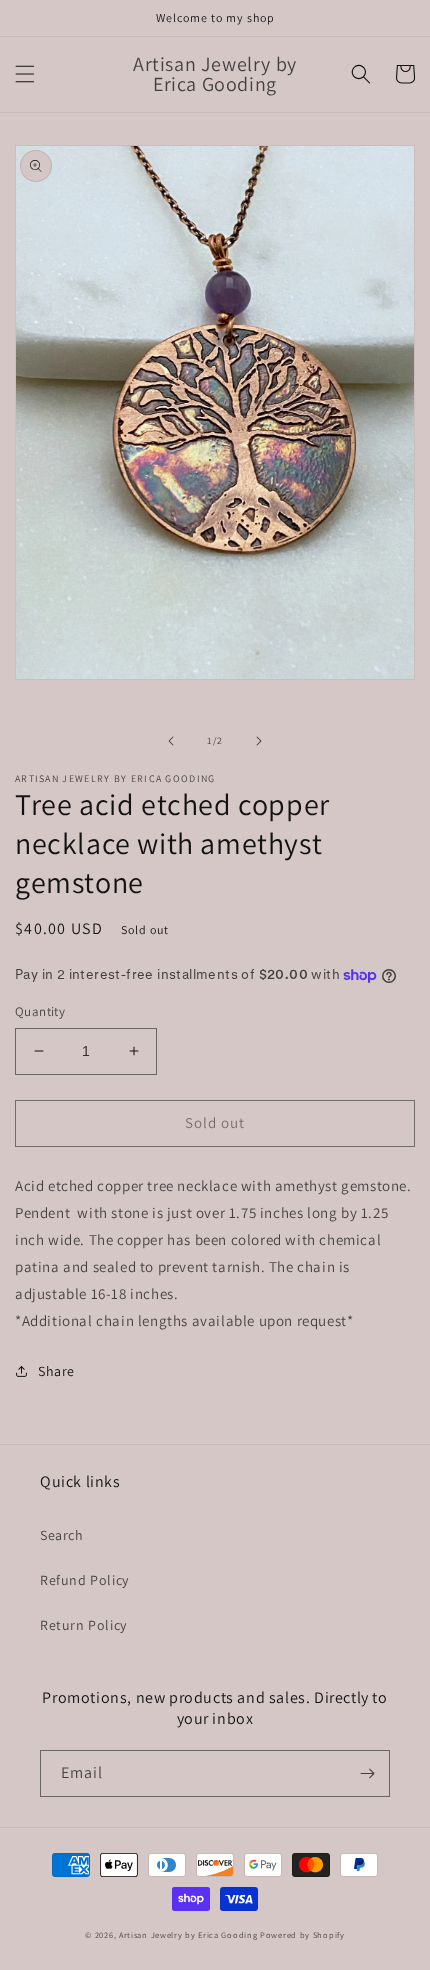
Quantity (40, 1011)
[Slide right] (259, 741)
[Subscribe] (367, 1773)
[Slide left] (171, 741)
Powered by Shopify (302, 1934)
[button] (25, 74)
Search (62, 1535)
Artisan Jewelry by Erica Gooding (188, 1934)
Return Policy (83, 1625)
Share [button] (56, 1371)
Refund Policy (84, 1580)
